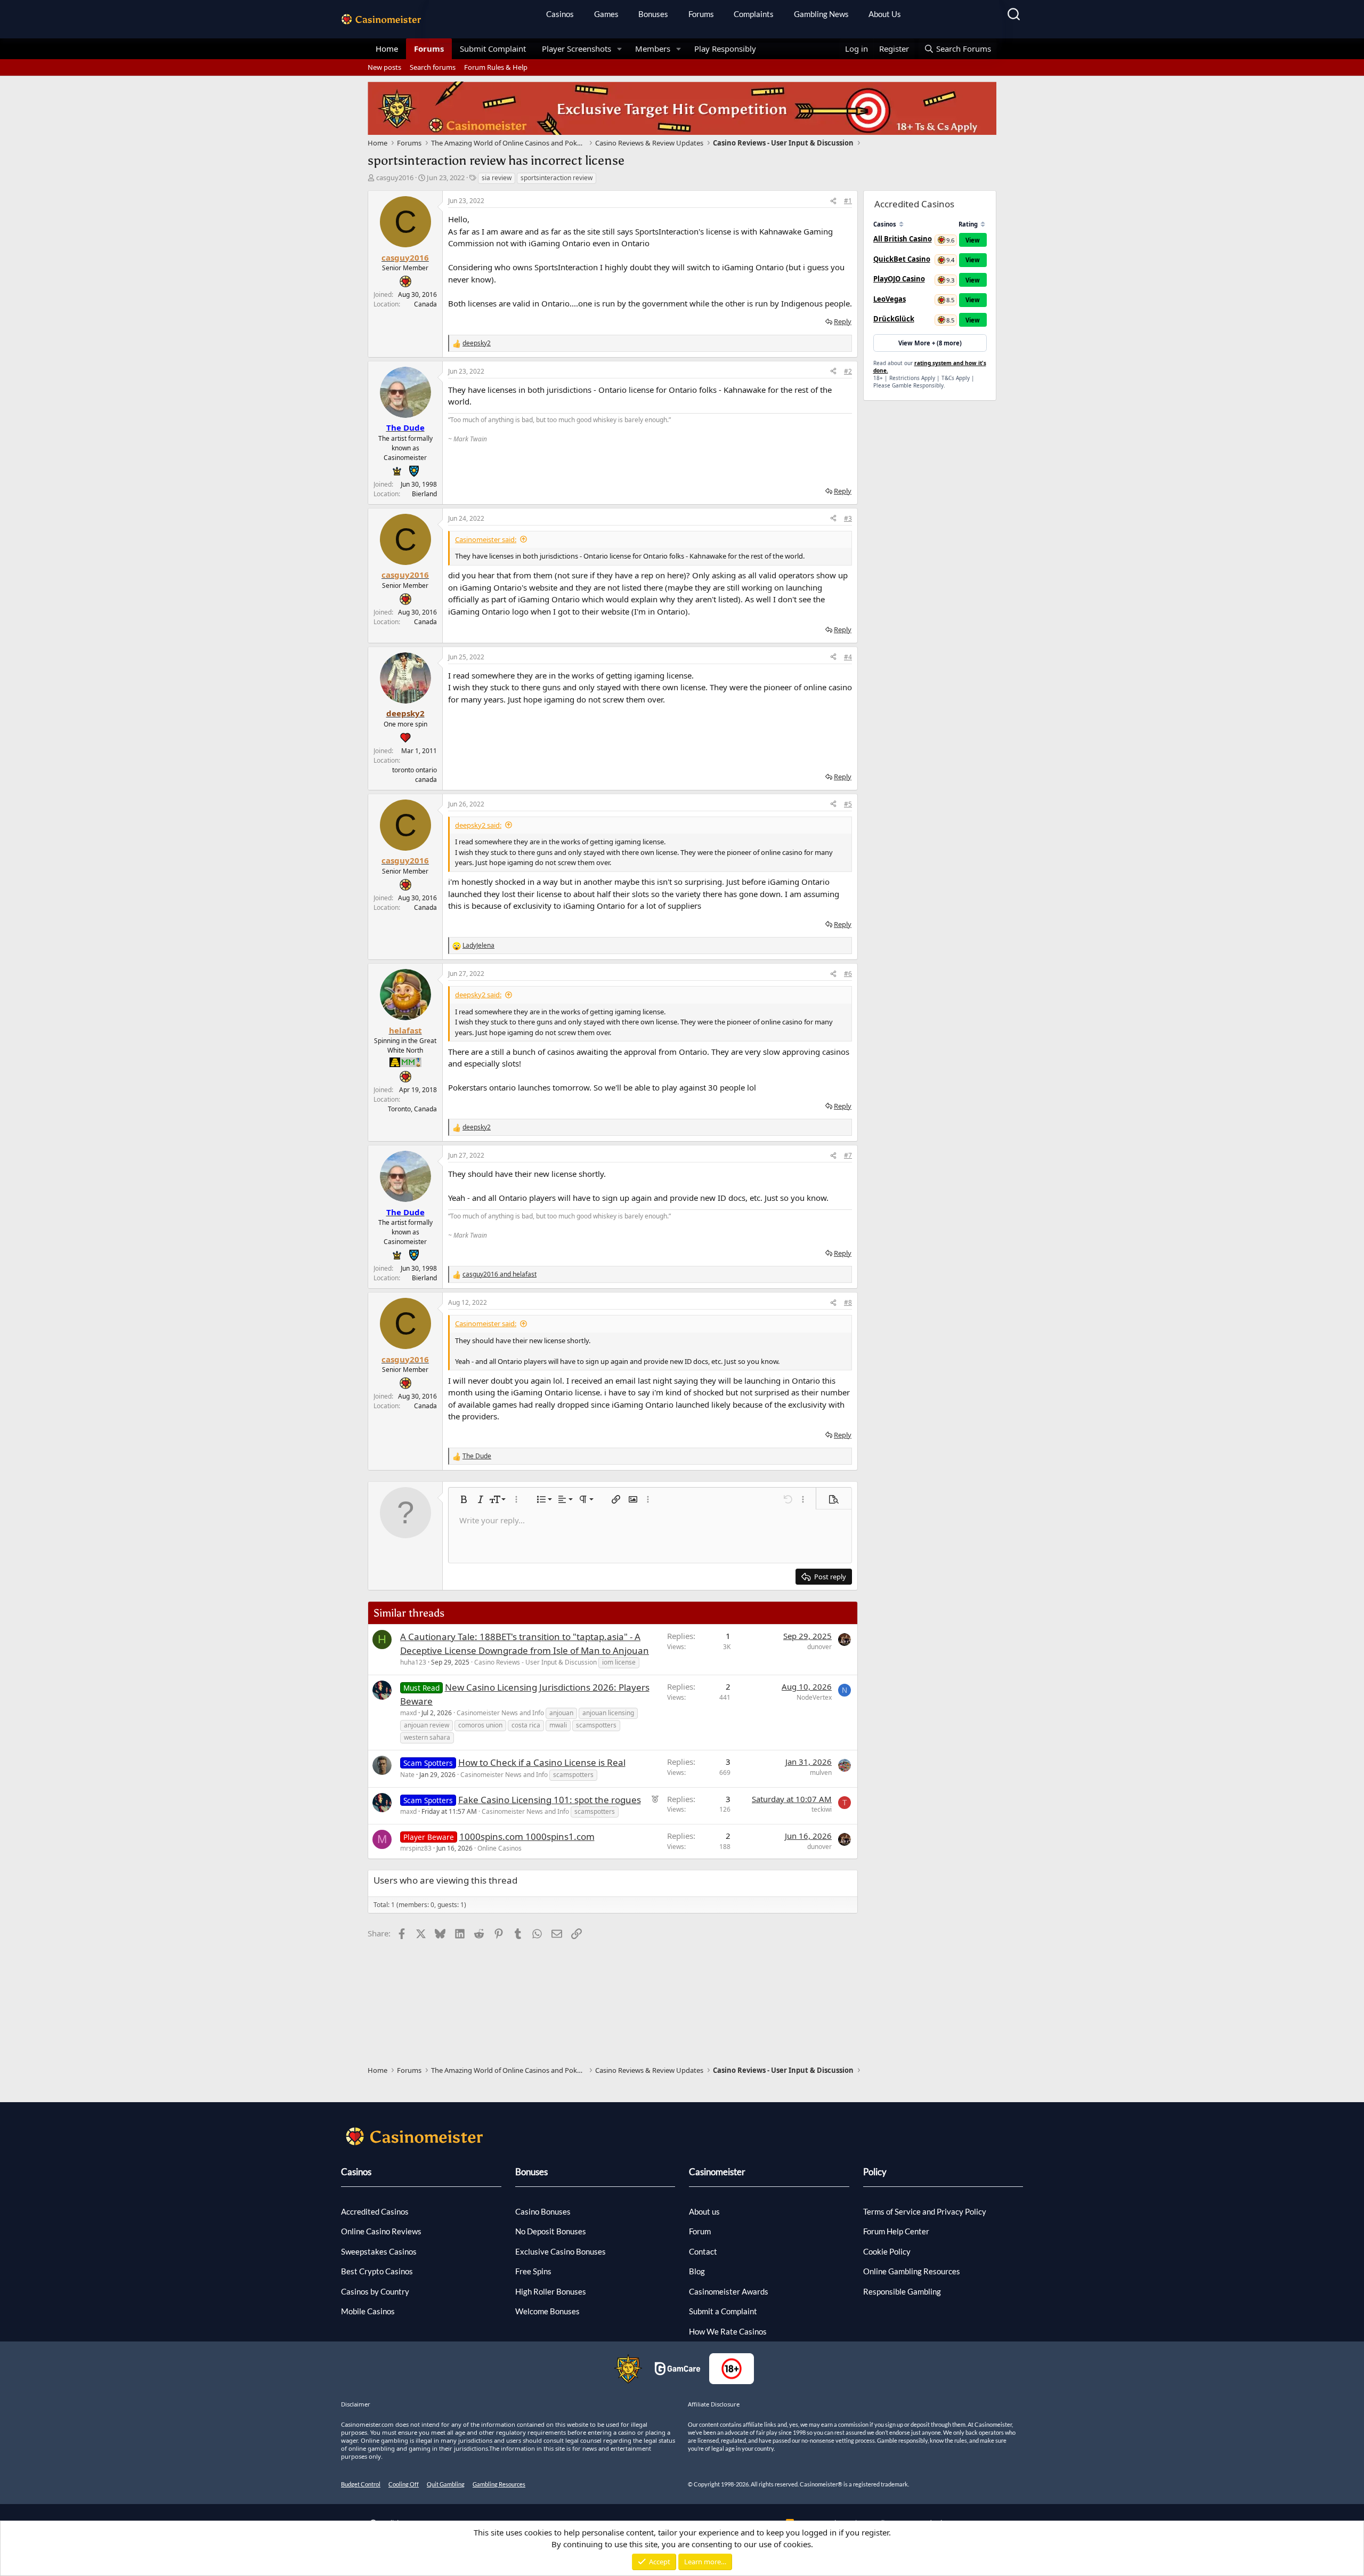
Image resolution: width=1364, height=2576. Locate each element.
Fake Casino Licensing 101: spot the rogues (550, 1800)
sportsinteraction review (557, 178)
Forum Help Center (896, 2231)
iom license (619, 1662)
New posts (384, 67)
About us (704, 2211)
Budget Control (361, 2484)
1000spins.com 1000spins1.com (527, 1836)
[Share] (833, 201)
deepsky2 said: (478, 825)
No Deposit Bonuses (551, 2231)
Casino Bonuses (543, 2211)
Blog (697, 2271)
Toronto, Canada (412, 1109)
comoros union (480, 1725)
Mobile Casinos (368, 2311)
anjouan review (427, 1725)
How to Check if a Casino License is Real (542, 1762)
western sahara (427, 1737)
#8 (848, 1302)
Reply (843, 321)
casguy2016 (395, 177)
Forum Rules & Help (496, 67)
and (500, 1274)
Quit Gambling (446, 2484)
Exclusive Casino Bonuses (561, 2251)
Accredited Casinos (375, 2211)
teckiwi (822, 1809)
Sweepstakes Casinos (379, 2251)
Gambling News (821, 14)
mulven (821, 1772)
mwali (558, 1725)
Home (387, 49)
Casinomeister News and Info (500, 1713)
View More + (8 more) (930, 343)
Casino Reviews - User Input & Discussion (535, 1662)
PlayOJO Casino (899, 279)
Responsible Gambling (902, 2291)
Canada (425, 304)
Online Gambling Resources (912, 2271)
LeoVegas (890, 299)
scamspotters (596, 1725)
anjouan (561, 1713)
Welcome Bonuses (547, 2311)
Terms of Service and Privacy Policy (925, 2211)
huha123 (413, 1662)
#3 (848, 518)
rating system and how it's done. (930, 367)
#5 (848, 804)
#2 (848, 371)
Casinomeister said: (486, 539)
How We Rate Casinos (728, 2331)
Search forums (433, 67)
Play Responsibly (725, 49)
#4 (848, 657)
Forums (701, 14)
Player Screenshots (577, 49)
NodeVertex (814, 1697)
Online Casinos (500, 1848)
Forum (700, 2231)
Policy (875, 2172)
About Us (885, 14)
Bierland (424, 494)
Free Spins (533, 2271)
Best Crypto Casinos (377, 2271)
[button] (620, 49)
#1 (848, 201)
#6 (848, 974)
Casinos (560, 14)
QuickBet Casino (902, 259)
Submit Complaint (493, 49)
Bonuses (653, 14)
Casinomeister (717, 2172)
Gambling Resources (499, 2484)
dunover (819, 1647)
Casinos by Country (375, 2291)
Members (653, 49)
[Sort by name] (901, 224)
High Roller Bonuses (551, 2291)
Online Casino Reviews (381, 2231)
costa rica (526, 1725)
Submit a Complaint (723, 2311)
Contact (703, 2251)
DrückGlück (894, 319)
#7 (848, 1155)
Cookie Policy (887, 2251)
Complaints (754, 14)
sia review (497, 178)
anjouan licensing (608, 1713)
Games (606, 14)
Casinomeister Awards (729, 2291)
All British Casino (903, 239)
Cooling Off (404, 2484)
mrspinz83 (416, 1848)
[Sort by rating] (983, 224)
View (973, 240)
